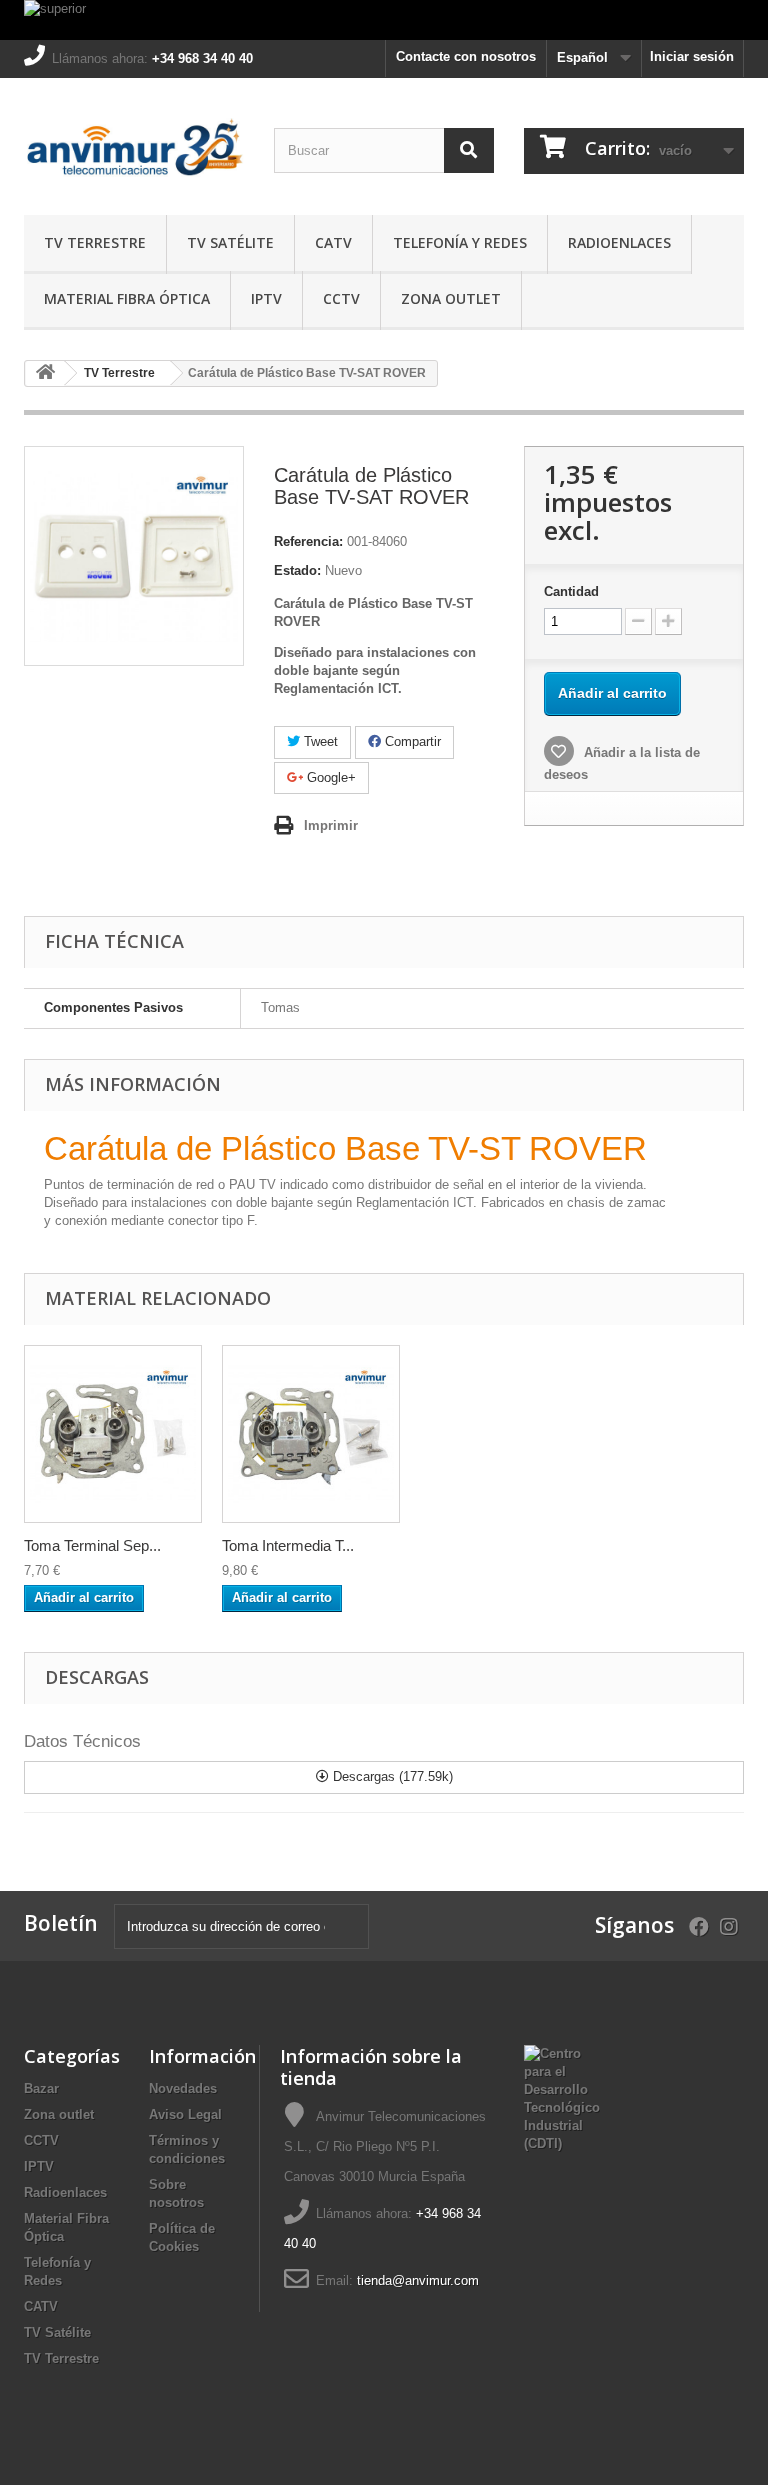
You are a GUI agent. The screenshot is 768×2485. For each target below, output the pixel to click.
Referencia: (308, 541)
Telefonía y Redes (460, 242)
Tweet (319, 741)
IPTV (266, 298)
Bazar (41, 2088)
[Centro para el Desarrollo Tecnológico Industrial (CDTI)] (562, 2097)
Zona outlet (451, 298)
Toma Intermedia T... (288, 1545)
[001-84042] (311, 1434)
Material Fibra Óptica (127, 298)
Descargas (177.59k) (391, 1776)
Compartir (411, 741)
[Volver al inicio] (45, 373)
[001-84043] (113, 1434)
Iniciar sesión (692, 56)
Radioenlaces (619, 242)
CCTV (341, 298)
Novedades (183, 2088)
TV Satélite (230, 242)
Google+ (329, 777)
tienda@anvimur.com (418, 2280)
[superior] (384, 20)
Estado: (297, 570)
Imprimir (331, 825)
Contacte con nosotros (466, 56)
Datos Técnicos (82, 1741)
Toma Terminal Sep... (92, 1545)
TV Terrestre (95, 242)
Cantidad (571, 591)
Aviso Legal (185, 2114)
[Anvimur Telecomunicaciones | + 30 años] (134, 154)
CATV (333, 242)
